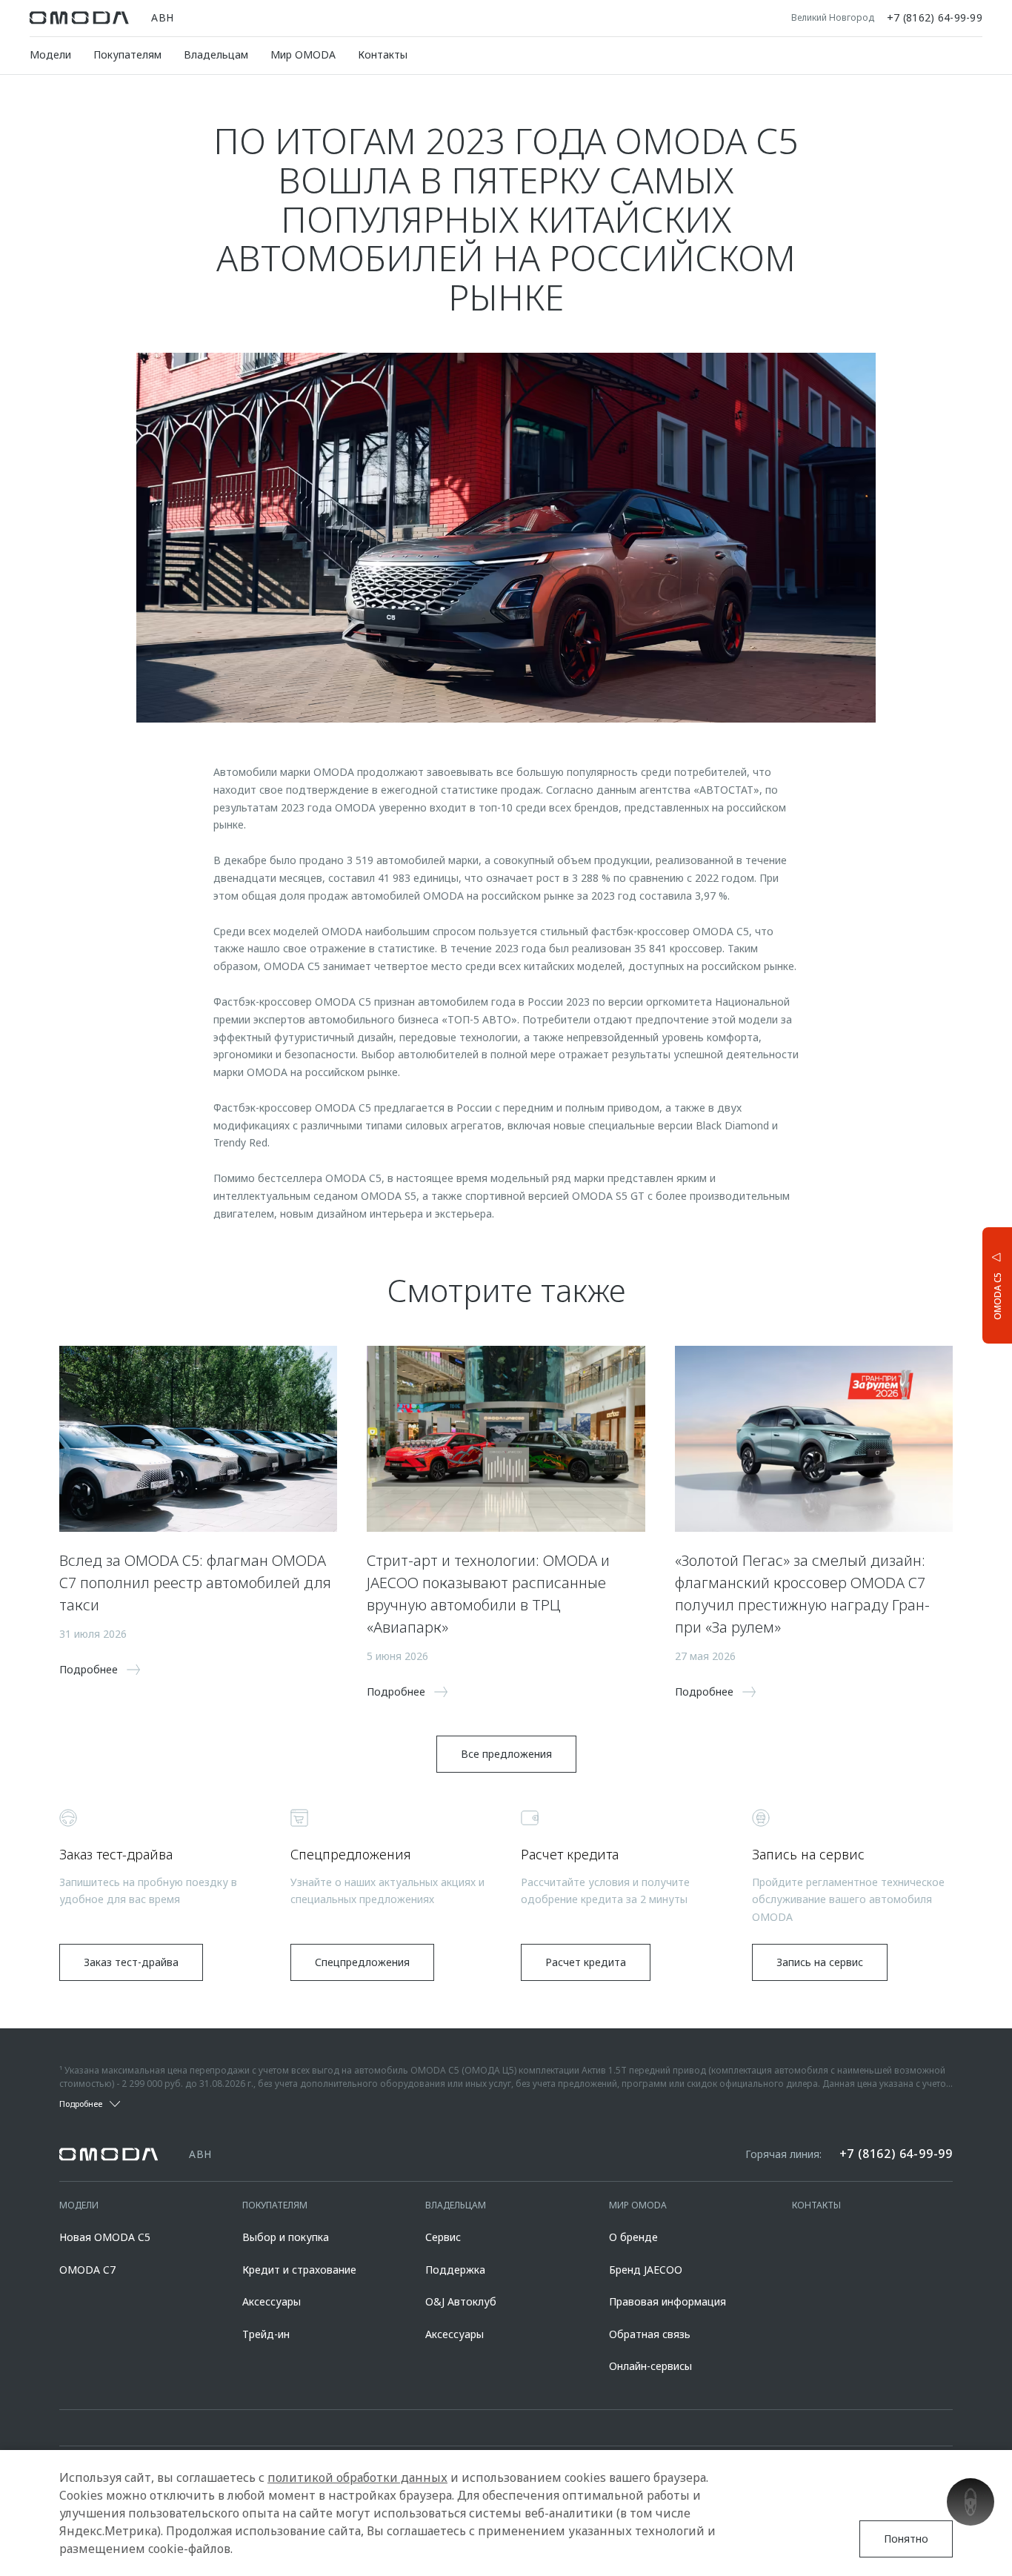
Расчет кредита (586, 1962)
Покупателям (127, 54)
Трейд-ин (266, 2334)
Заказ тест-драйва (131, 1962)
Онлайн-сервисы (650, 2366)
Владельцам (216, 54)
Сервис (443, 2237)
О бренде (633, 2237)
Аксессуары (272, 2301)
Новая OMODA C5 (105, 2237)
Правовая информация (668, 2301)
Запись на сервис (820, 1962)
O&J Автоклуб (461, 2301)
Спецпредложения (362, 1962)
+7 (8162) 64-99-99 (935, 18)
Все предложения (506, 1754)
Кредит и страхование (299, 2270)
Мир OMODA (303, 54)
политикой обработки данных (357, 2477)
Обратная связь (650, 2334)
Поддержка (455, 2270)
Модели (50, 54)
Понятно (906, 2539)
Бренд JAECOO (646, 2270)
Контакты (383, 54)
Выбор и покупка (286, 2237)
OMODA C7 (87, 2270)
